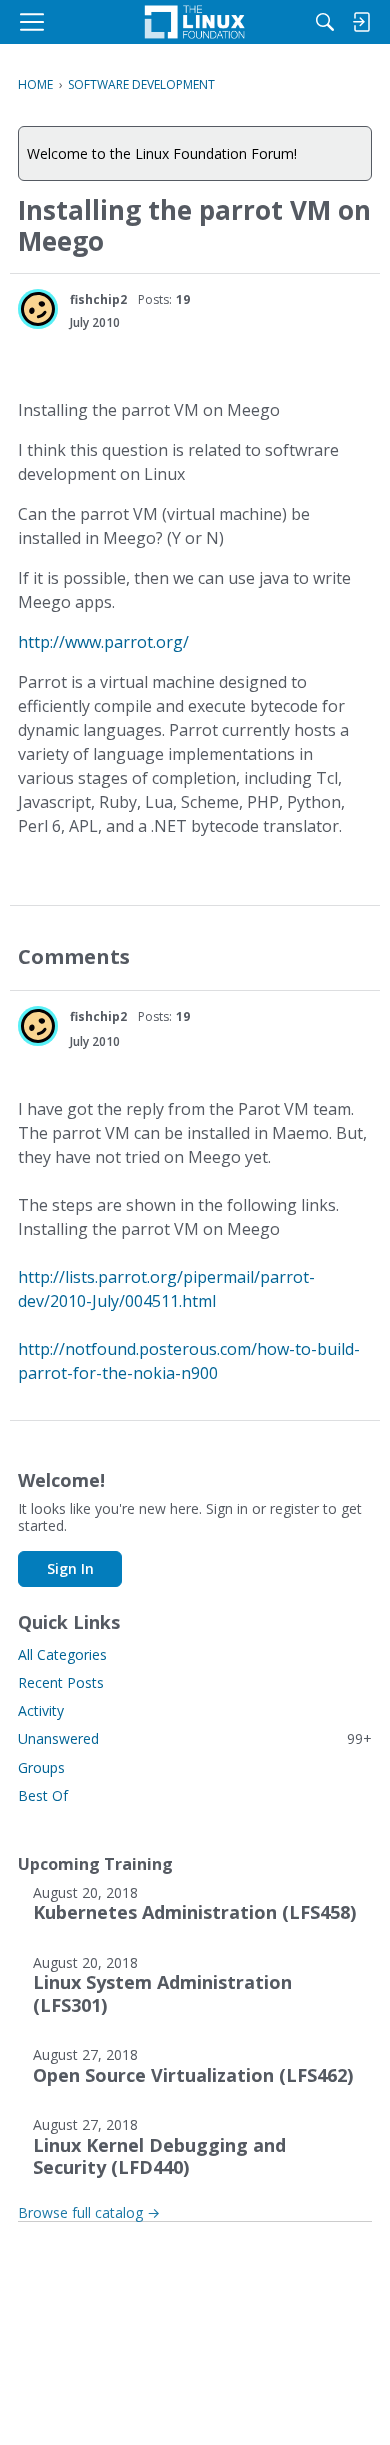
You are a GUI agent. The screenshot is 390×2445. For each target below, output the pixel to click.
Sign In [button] (70, 1568)
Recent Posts (61, 1682)
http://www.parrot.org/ (103, 642)
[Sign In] (361, 22)
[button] (38, 309)
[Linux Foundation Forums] (195, 22)
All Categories (62, 1654)
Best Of (43, 1795)
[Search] (325, 22)
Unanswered (195, 1738)
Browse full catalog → (89, 2212)
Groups (41, 1767)
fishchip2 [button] (98, 299)
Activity (41, 1710)
